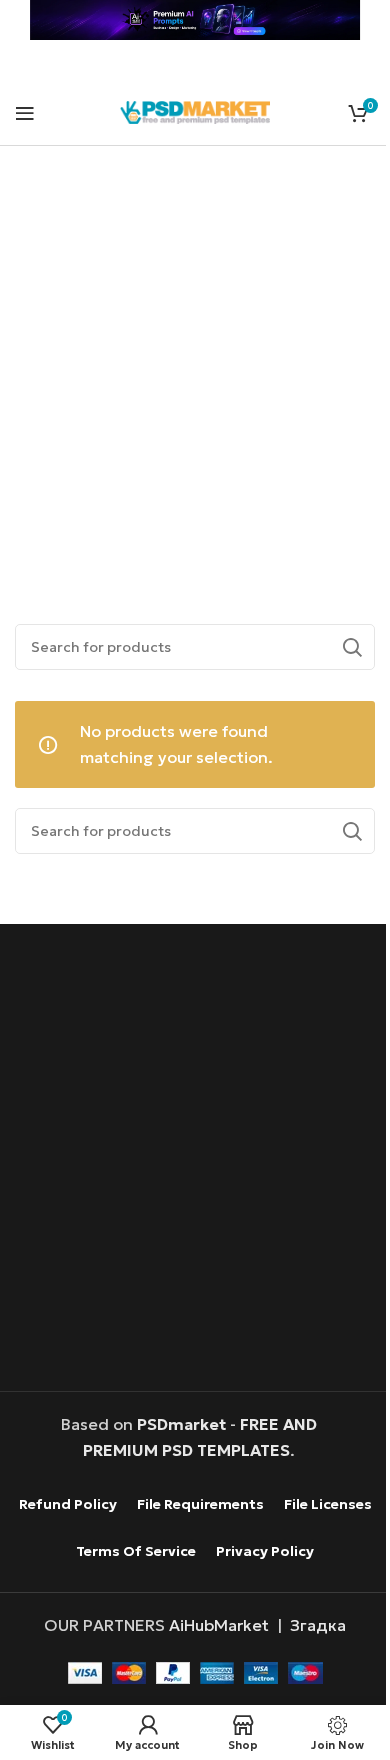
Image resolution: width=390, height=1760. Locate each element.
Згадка (318, 1625)
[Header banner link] (195, 20)
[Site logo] (195, 110)
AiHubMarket (219, 1625)
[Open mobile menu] (25, 113)
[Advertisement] (195, 362)
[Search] (352, 647)
